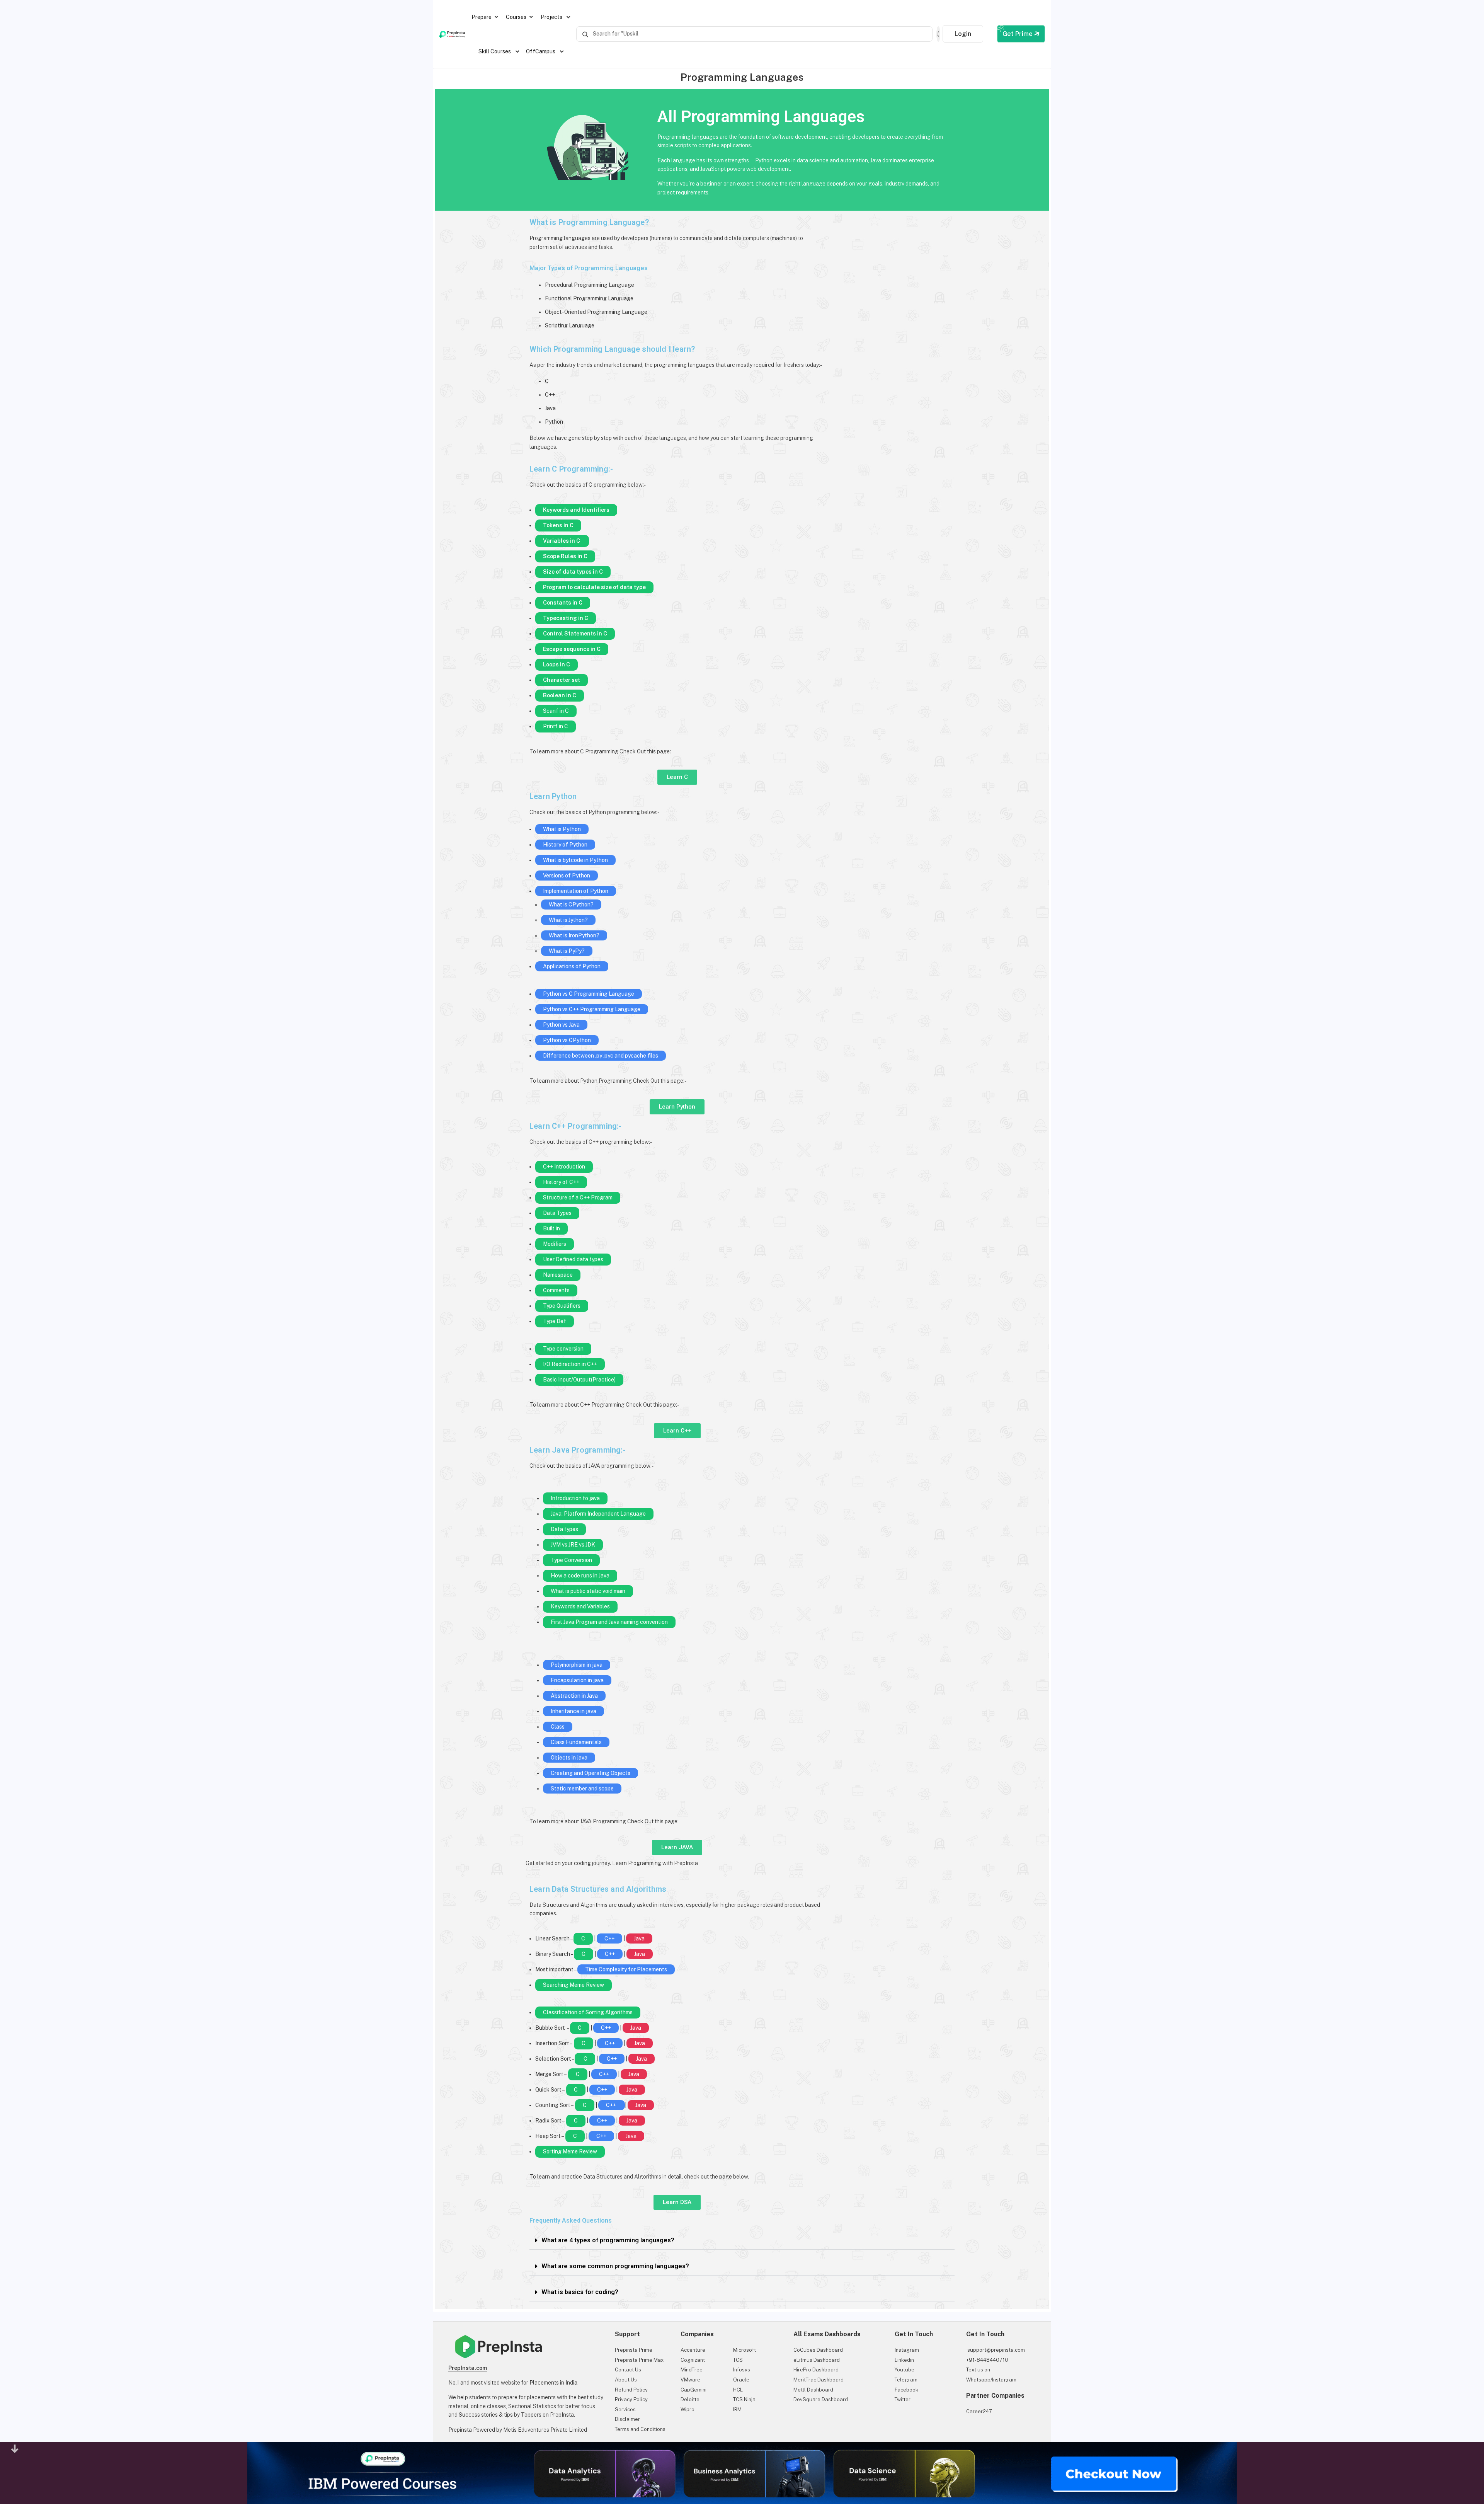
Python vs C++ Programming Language (592, 1009)
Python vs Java (561, 1025)
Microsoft (745, 2350)
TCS (738, 2360)
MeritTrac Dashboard (819, 2380)
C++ (609, 1938)
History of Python (565, 845)
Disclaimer (627, 2419)
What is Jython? (568, 920)
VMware (690, 2380)
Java (639, 1938)
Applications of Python (572, 966)
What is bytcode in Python (575, 860)
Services (625, 2409)
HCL (738, 2390)
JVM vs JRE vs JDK (573, 1545)
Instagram (907, 2350)
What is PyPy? (567, 951)
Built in (551, 1228)
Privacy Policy (631, 2399)
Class (558, 1727)
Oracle (741, 2380)
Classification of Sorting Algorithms (588, 2012)
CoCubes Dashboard (818, 2350)
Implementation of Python (576, 891)
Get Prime (1018, 34)
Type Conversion (571, 1560)
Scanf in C (556, 711)
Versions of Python (567, 876)
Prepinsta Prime (634, 2350)
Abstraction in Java (574, 1696)
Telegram (906, 2380)
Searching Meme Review (574, 1985)
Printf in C (556, 726)
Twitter (903, 2399)
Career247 (979, 2411)
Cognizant (693, 2360)
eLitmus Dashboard (817, 2360)
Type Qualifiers (562, 1306)
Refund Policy (631, 2390)
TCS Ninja (744, 2399)
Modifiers (555, 1244)
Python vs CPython (567, 1040)
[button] (742, 2241)
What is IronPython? (574, 935)
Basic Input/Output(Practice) (579, 1380)
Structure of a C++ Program (578, 1197)
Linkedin (904, 2360)
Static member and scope (582, 1789)
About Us (626, 2380)
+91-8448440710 (987, 2360)
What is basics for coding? (580, 2292)
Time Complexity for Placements (626, 1969)
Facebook (906, 2390)
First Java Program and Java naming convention (609, 1622)
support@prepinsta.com (996, 2350)
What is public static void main (588, 1591)
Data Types (557, 1213)
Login (963, 34)
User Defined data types (573, 1259)
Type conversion (563, 1349)
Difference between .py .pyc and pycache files (601, 1056)
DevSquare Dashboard (821, 2399)
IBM (737, 2409)
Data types (564, 1529)
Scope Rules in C (565, 556)
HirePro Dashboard (816, 2370)
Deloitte (690, 2399)
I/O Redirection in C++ (570, 1364)
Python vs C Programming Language (589, 994)
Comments (556, 1290)
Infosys (742, 2370)
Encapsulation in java (577, 1680)
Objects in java (569, 1758)
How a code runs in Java (580, 1576)
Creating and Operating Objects (591, 1773)
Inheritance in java (574, 1711)
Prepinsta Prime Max (639, 2360)
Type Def (555, 1321)
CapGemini (693, 2390)
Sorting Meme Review (570, 2151)
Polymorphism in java (577, 1665)
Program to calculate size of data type (594, 587)
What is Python (562, 829)
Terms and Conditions (640, 2429)
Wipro (688, 2409)
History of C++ (561, 1182)
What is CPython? (571, 905)
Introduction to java (575, 1498)
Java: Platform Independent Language (598, 1514)
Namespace (558, 1275)
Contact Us (628, 2370)
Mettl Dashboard (813, 2390)
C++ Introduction (564, 1167)
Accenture (693, 2350)
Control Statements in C (575, 634)
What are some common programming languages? (615, 2266)
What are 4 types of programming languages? (608, 2240)
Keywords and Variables (580, 1606)
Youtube (905, 2370)
